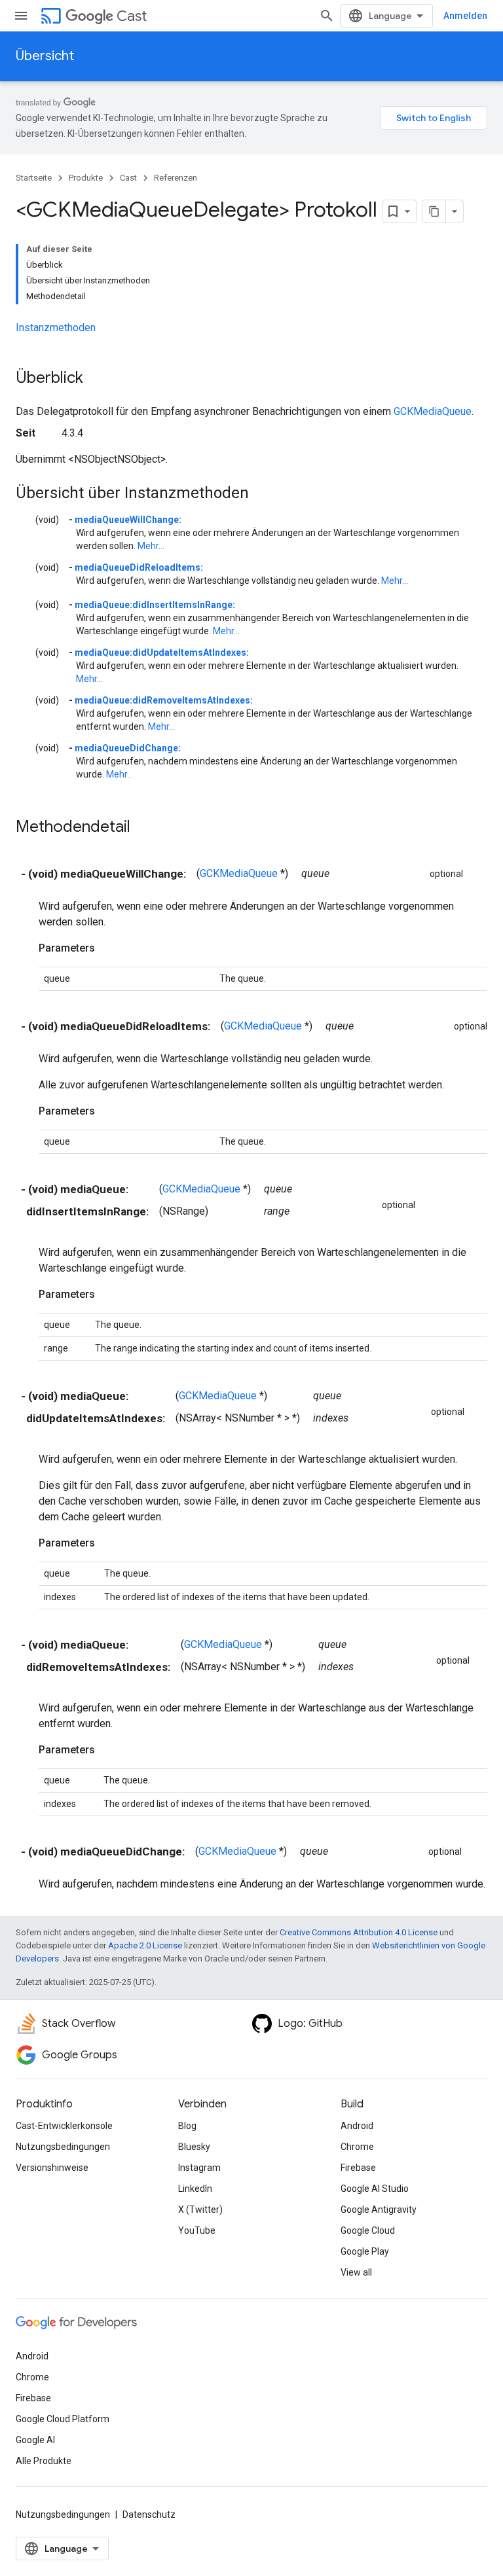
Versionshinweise (52, 2168)
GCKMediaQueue (433, 411)
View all (356, 2272)
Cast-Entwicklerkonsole (64, 2126)
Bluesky (194, 2147)
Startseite (34, 178)
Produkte (86, 178)
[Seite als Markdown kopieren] (434, 211)
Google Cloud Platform (63, 2419)
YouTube (197, 2230)
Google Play (365, 2251)
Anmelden (465, 16)
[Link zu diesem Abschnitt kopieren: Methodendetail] (143, 828)
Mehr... (151, 546)
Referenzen (176, 178)
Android (357, 2126)
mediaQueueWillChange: (128, 520)
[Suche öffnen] (327, 16)
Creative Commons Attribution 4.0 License (359, 1932)
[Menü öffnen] (21, 16)
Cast (132, 16)
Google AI (35, 2440)
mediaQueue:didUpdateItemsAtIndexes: (162, 653)
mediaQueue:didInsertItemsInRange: (155, 605)
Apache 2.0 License (145, 1945)
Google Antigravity (379, 2209)
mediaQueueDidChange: (128, 748)
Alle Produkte (44, 2461)
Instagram (199, 2168)
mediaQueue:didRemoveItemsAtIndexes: (164, 700)
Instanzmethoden (56, 328)
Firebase (358, 2168)
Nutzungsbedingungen (63, 2147)
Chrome (357, 2147)
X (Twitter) (200, 2209)
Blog (187, 2126)
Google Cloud (368, 2230)
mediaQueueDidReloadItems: (139, 567)
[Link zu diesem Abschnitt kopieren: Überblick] (96, 379)
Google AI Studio (375, 2189)
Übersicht (45, 56)
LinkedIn (195, 2189)
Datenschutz (149, 2514)
